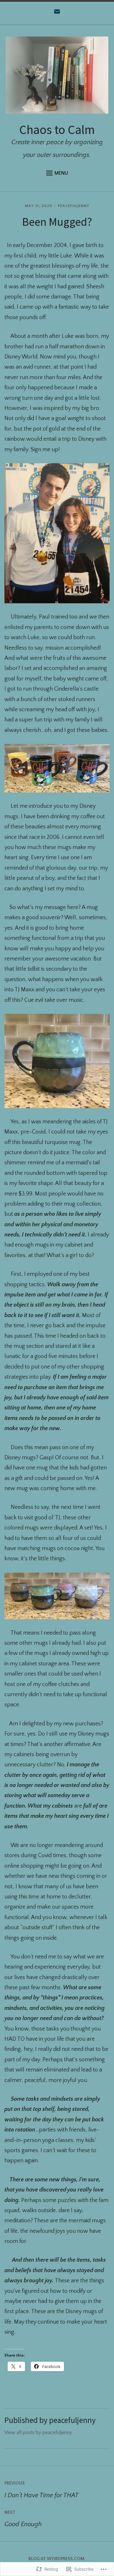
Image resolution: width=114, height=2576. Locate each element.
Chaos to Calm (57, 130)
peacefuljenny (74, 206)
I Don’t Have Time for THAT (41, 2490)
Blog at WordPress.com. (57, 2559)
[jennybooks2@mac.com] (57, 13)
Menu (61, 173)
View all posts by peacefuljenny (38, 2432)
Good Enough (23, 2519)
